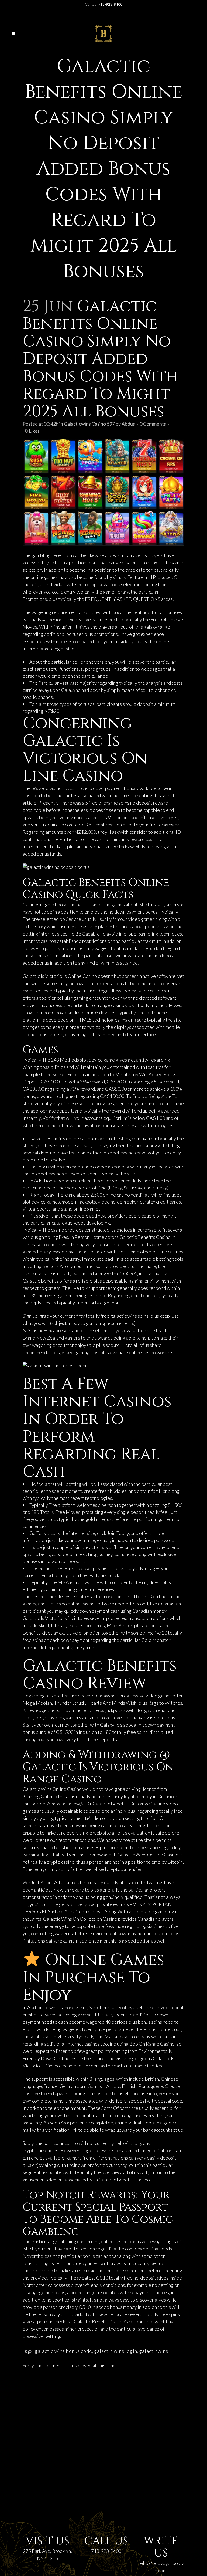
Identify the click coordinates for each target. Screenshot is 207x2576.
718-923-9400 (106, 2551)
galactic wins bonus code (63, 2351)
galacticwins (154, 2351)
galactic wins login (116, 2351)
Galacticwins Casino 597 (89, 424)
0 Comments (153, 424)
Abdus (128, 424)
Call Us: (104, 4)
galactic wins (124, 1316)
